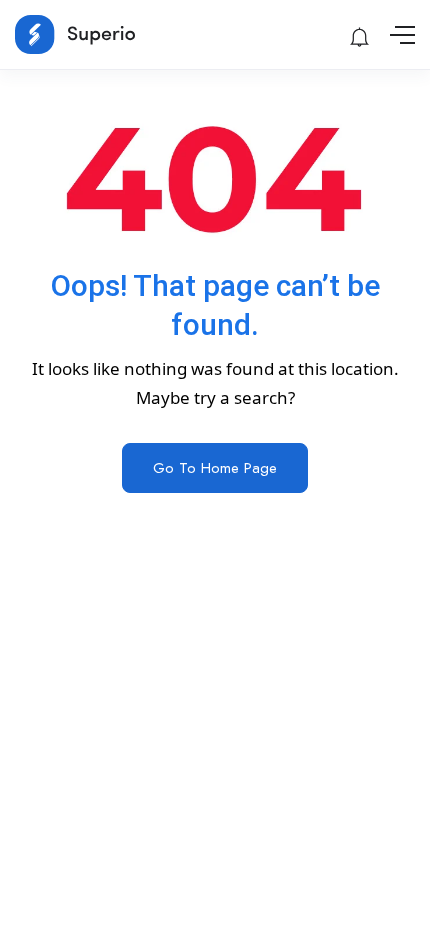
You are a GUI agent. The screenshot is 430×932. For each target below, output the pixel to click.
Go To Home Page (215, 468)
